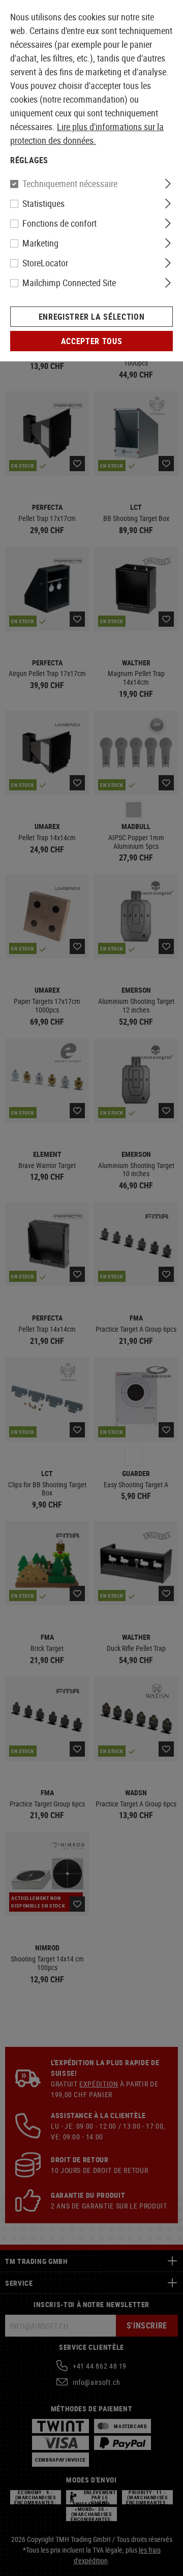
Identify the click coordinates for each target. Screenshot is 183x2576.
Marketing (40, 243)
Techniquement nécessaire (70, 183)
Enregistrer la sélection (91, 317)
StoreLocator (45, 263)
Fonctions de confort (59, 223)
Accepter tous (91, 341)
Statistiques (43, 203)
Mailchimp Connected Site (69, 283)
